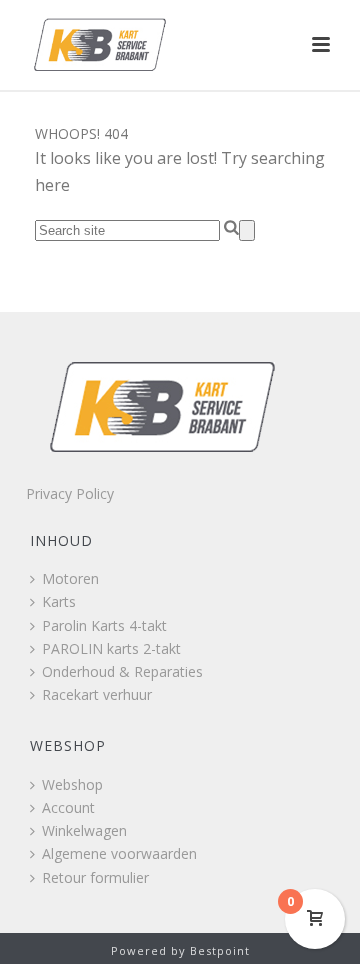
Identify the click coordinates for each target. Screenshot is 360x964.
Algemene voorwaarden (119, 853)
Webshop (72, 784)
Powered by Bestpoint (180, 950)
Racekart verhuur (97, 694)
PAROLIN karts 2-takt (111, 648)
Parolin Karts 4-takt (104, 625)
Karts (59, 601)
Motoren (70, 578)
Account (68, 807)
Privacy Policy (70, 493)
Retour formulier (95, 877)
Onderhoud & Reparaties (122, 671)
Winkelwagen (84, 830)
